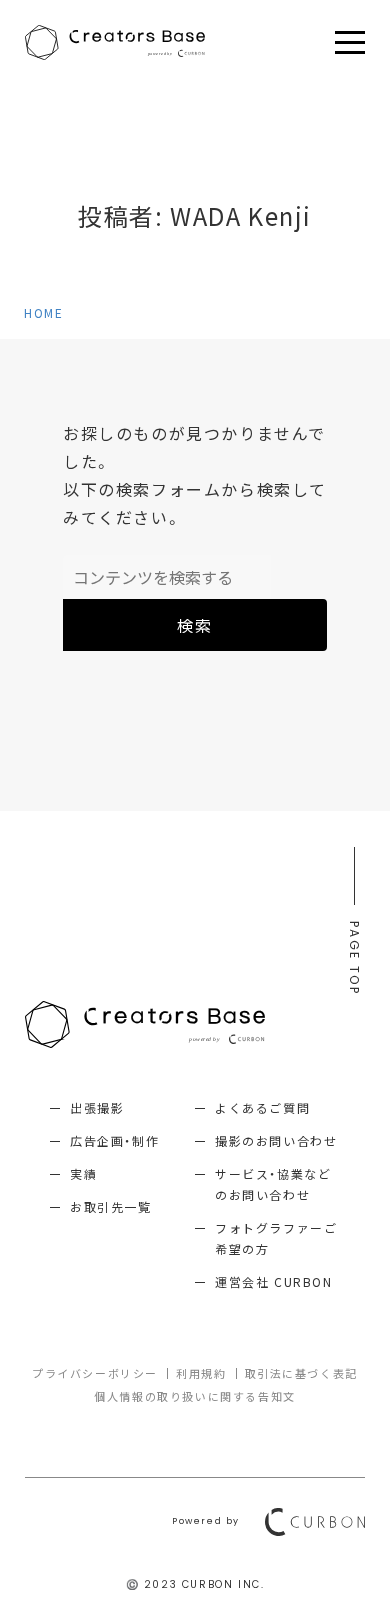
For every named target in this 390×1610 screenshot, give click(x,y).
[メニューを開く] (350, 43)
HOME (43, 313)
